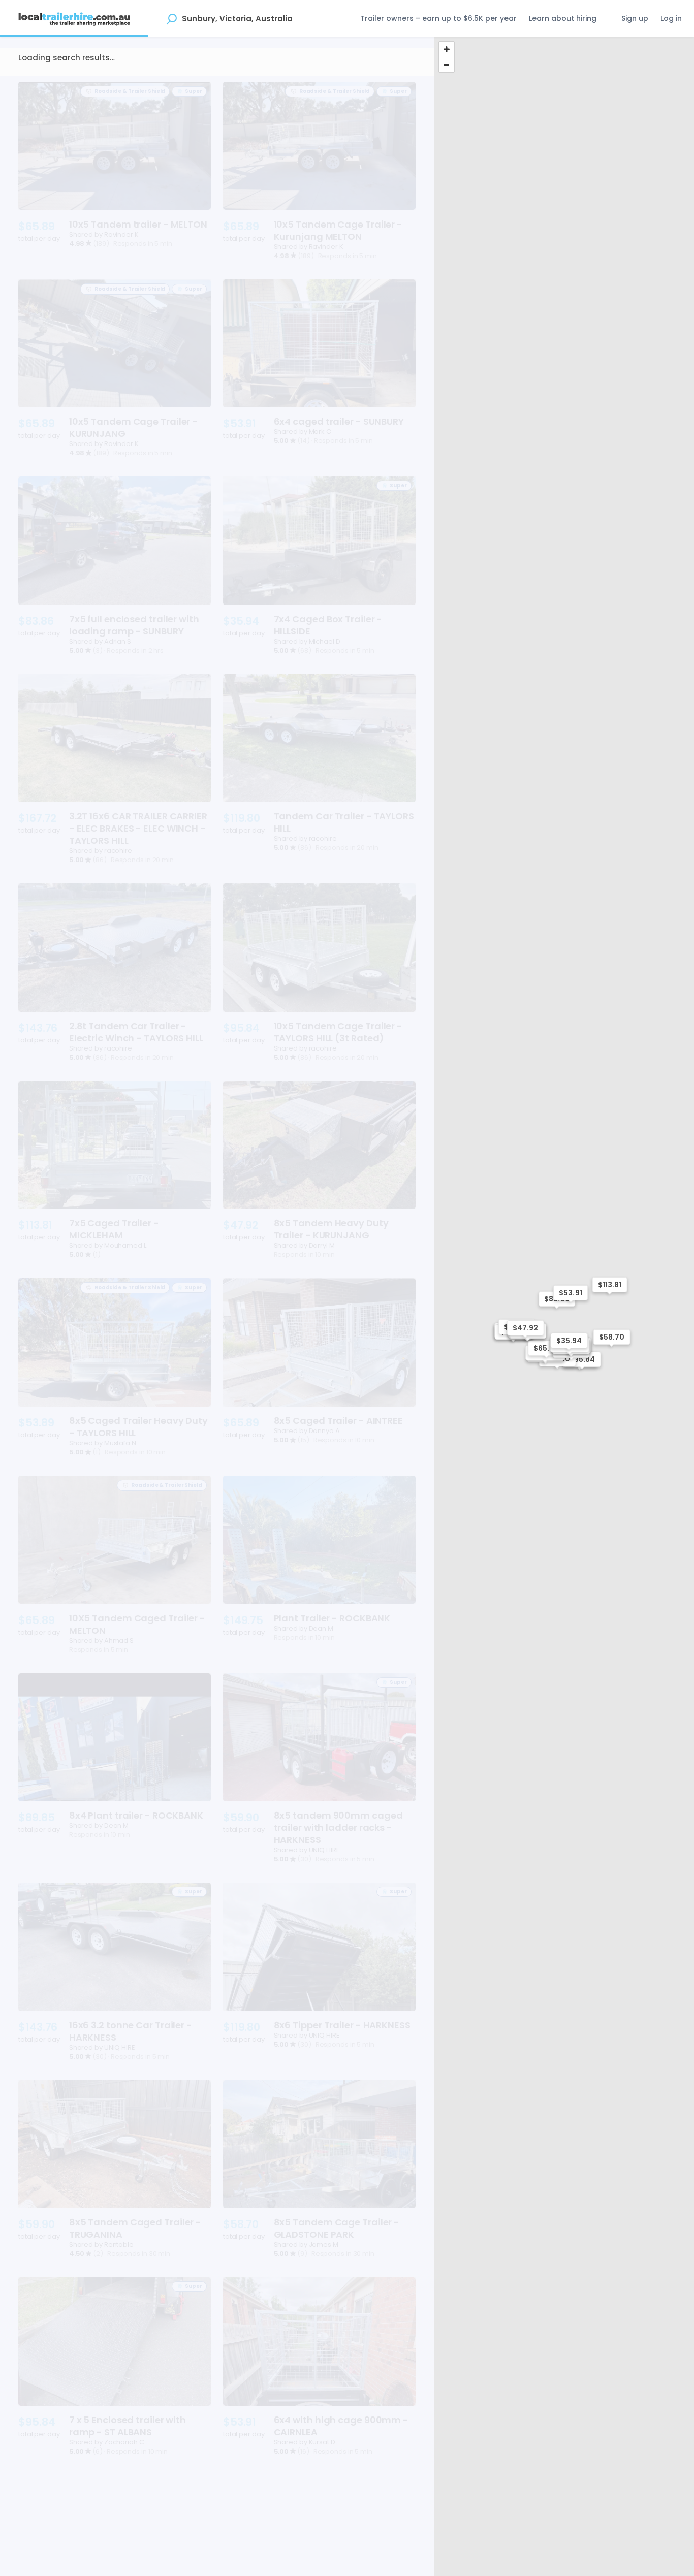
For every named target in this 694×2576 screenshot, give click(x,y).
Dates (111, 82)
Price (151, 82)
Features (196, 82)
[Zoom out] (447, 65)
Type (36, 82)
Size (72, 82)
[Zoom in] (447, 49)
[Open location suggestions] (171, 18)
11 (253, 2539)
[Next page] (404, 2539)
